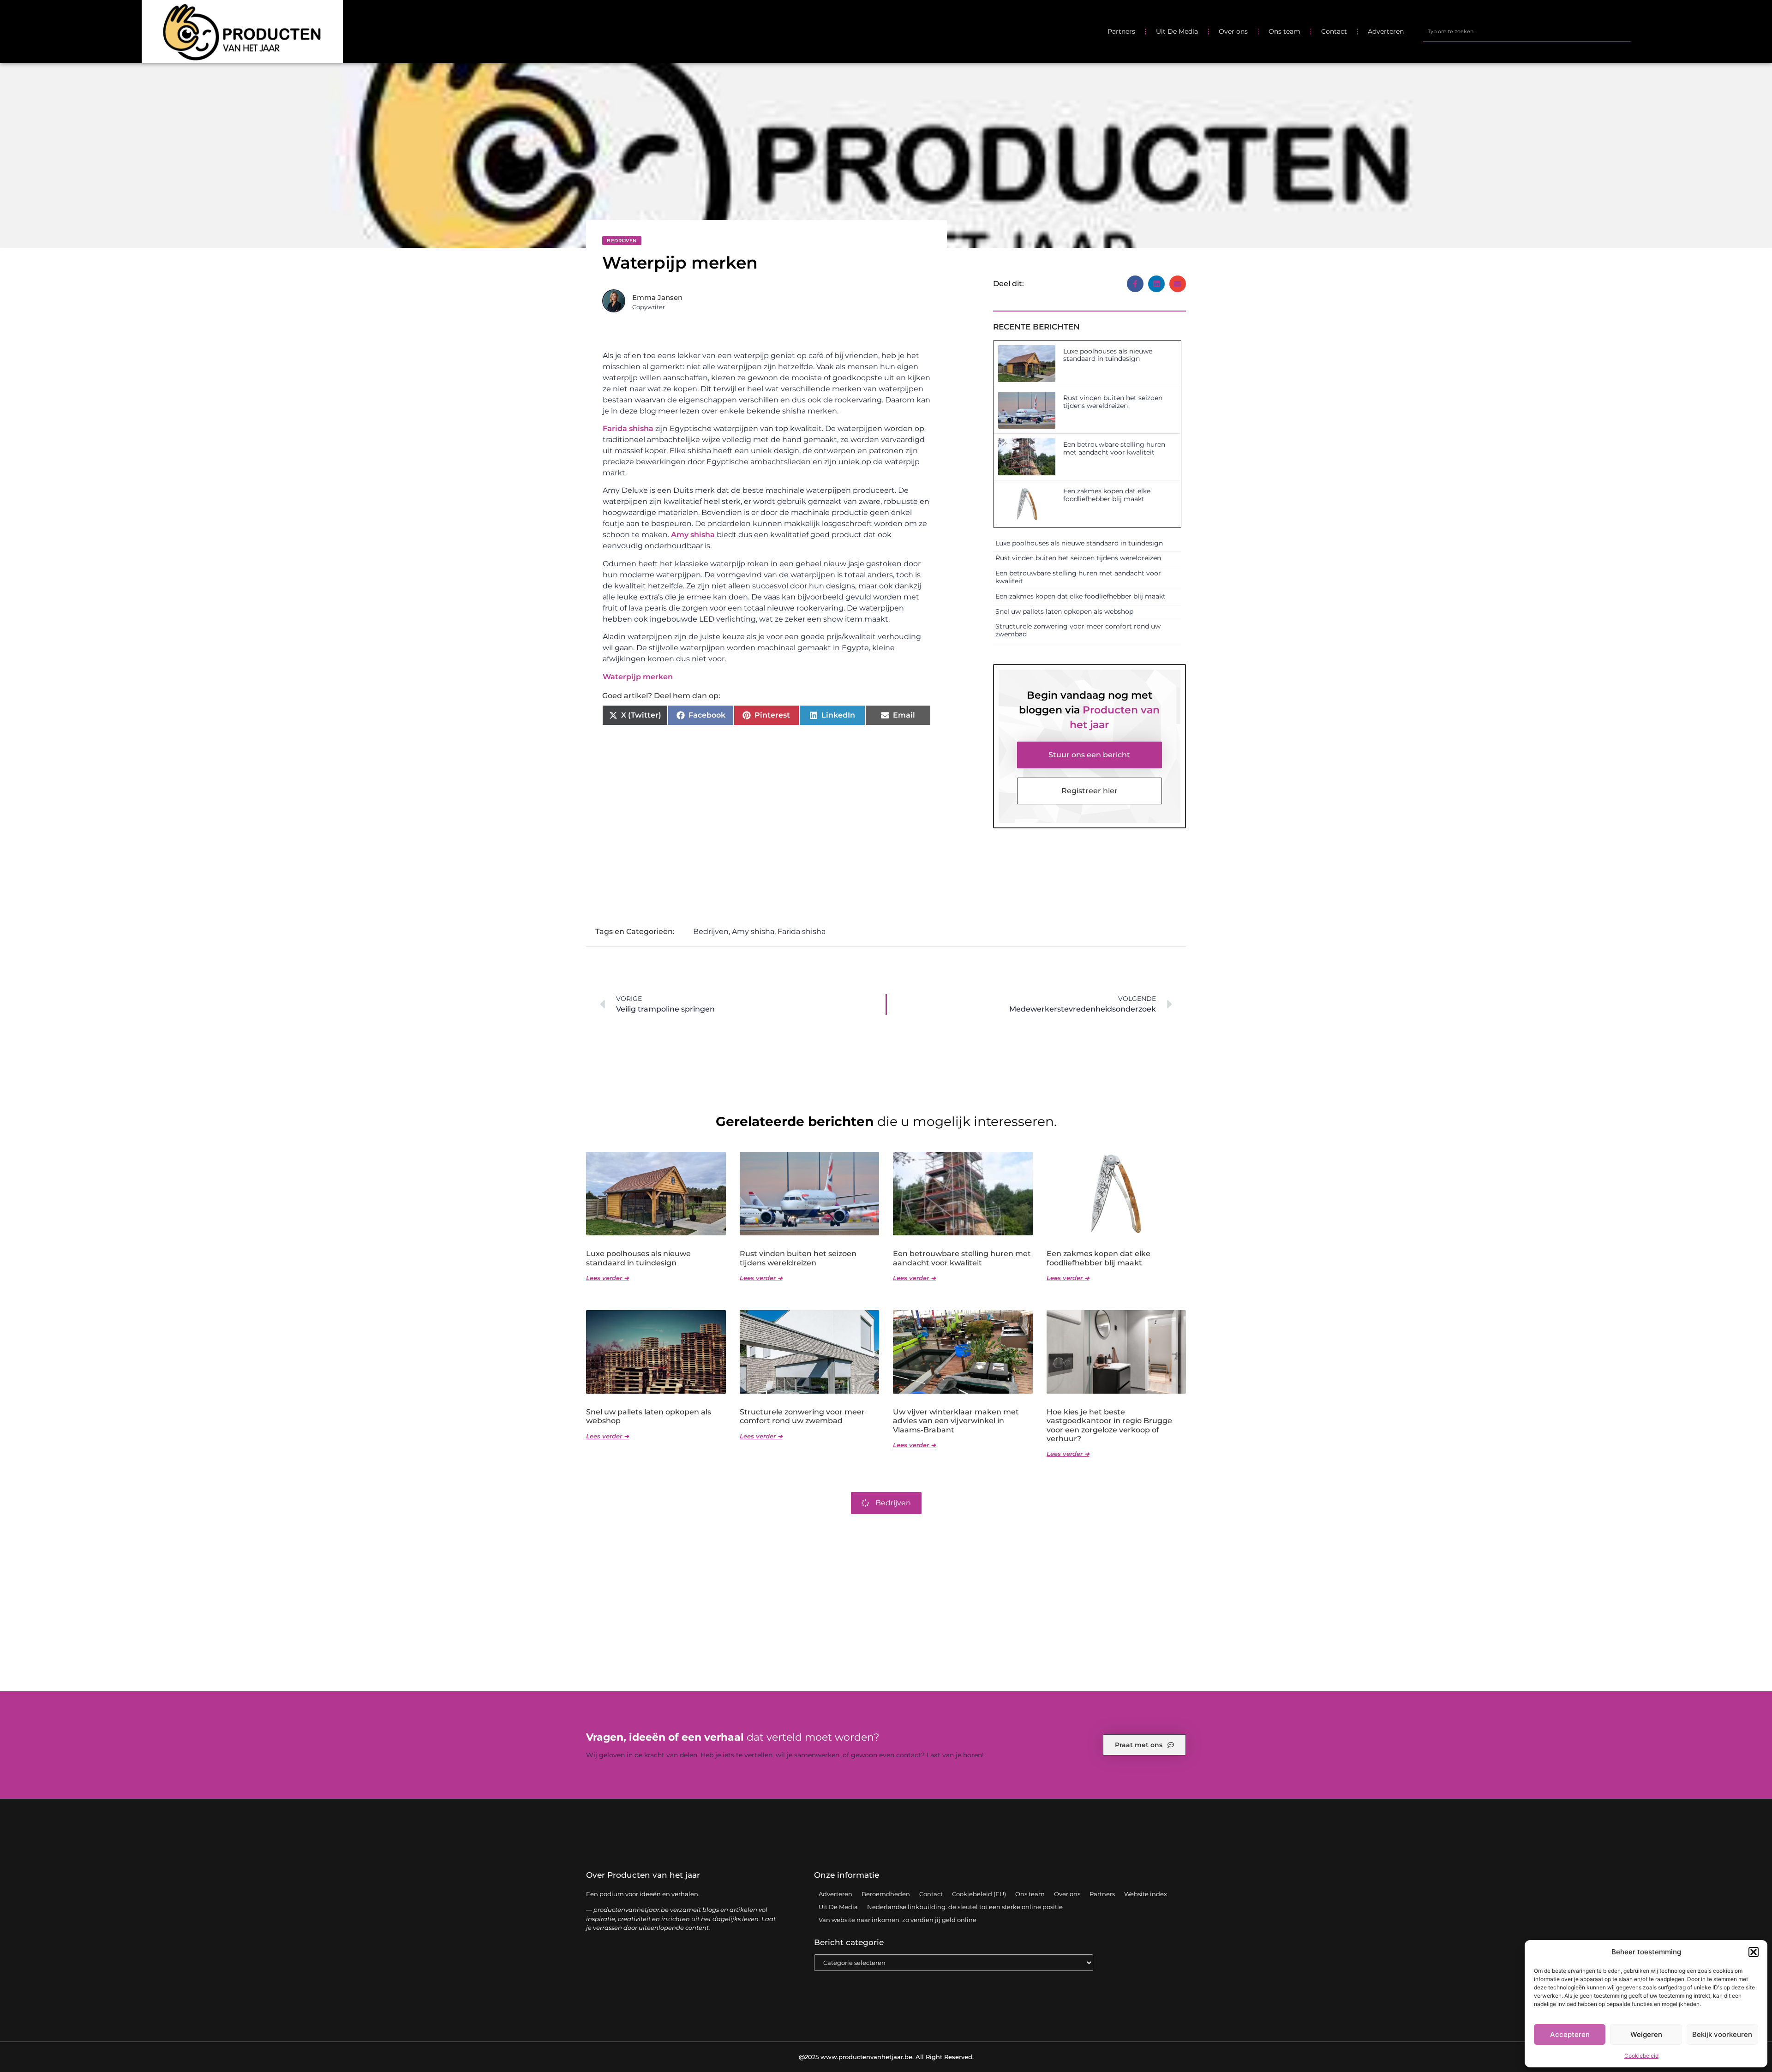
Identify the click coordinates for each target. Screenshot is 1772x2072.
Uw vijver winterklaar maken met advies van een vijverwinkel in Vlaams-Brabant (956, 1421)
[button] (1754, 1952)
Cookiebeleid (1641, 2056)
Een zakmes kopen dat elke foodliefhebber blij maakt (1107, 495)
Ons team (1284, 31)
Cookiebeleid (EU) (979, 1894)
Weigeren (1646, 2034)
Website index (1146, 1894)
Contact (1334, 31)
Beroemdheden (886, 1894)
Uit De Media (1177, 31)
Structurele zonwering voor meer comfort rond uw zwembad (1078, 630)
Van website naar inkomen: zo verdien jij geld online (898, 1920)
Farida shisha (628, 428)
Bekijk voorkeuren (1722, 2034)
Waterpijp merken (638, 677)
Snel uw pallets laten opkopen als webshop (1064, 611)
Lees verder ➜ (608, 1278)
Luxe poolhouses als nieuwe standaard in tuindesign (1108, 355)
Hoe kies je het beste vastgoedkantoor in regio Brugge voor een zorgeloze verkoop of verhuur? (1109, 1425)
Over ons (1233, 31)
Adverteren (1386, 31)
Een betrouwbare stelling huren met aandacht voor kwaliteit (1114, 448)
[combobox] (1527, 31)
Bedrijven (622, 241)
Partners (1121, 31)
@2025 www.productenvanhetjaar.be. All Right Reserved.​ (886, 2057)
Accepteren (1570, 2034)
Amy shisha (693, 535)
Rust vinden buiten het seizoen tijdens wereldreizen (1113, 402)
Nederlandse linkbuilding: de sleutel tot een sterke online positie (965, 1907)
